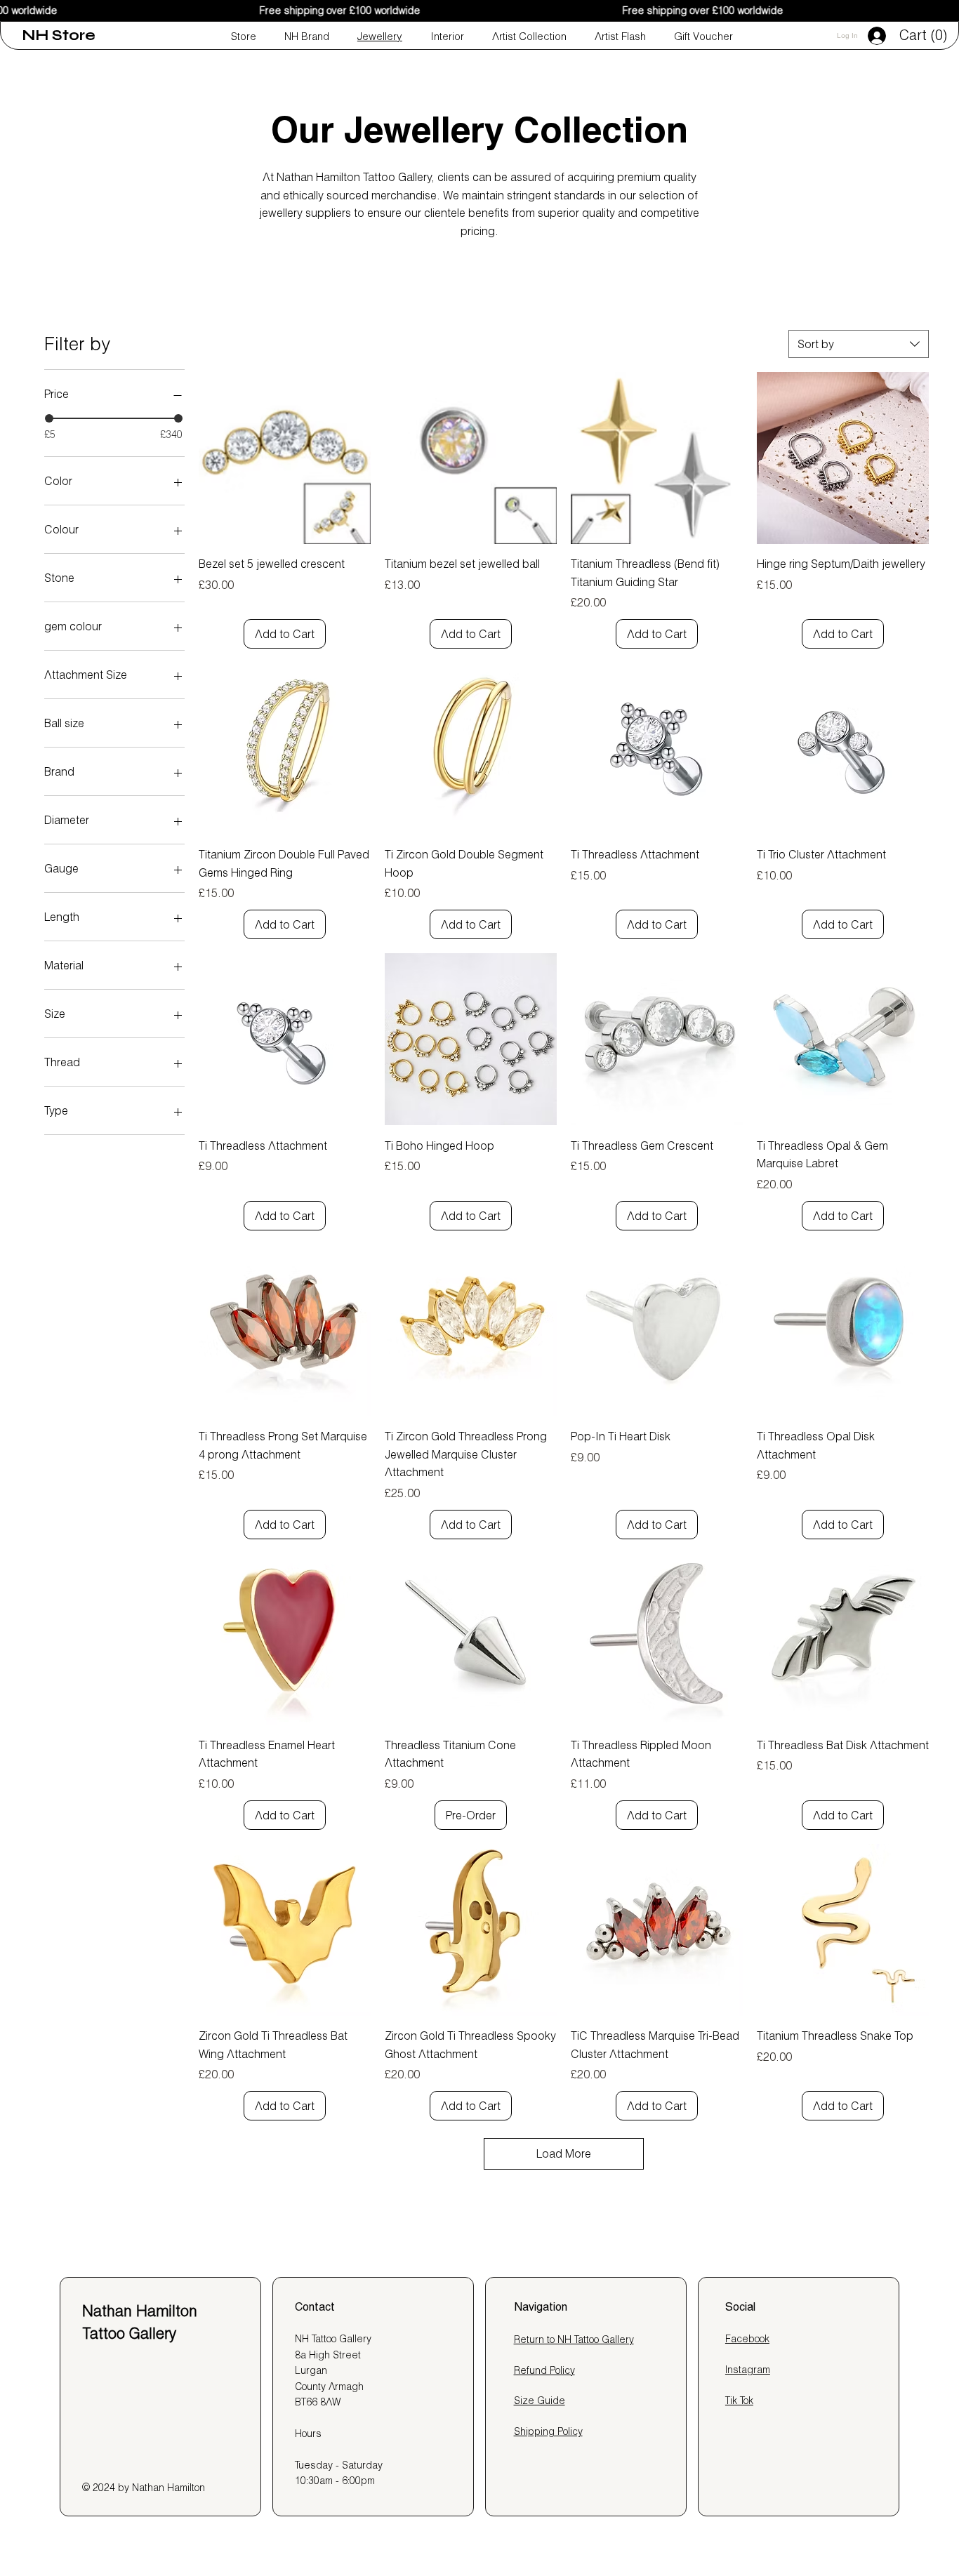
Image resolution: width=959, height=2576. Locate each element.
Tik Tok (739, 2401)
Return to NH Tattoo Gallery (574, 2339)
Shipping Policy (548, 2431)
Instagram (748, 2370)
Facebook (747, 2339)
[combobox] (859, 344)
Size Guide (540, 2401)
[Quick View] (285, 458)
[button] (926, 35)
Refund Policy (544, 2370)
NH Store (59, 35)
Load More (564, 2153)
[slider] (49, 418)
